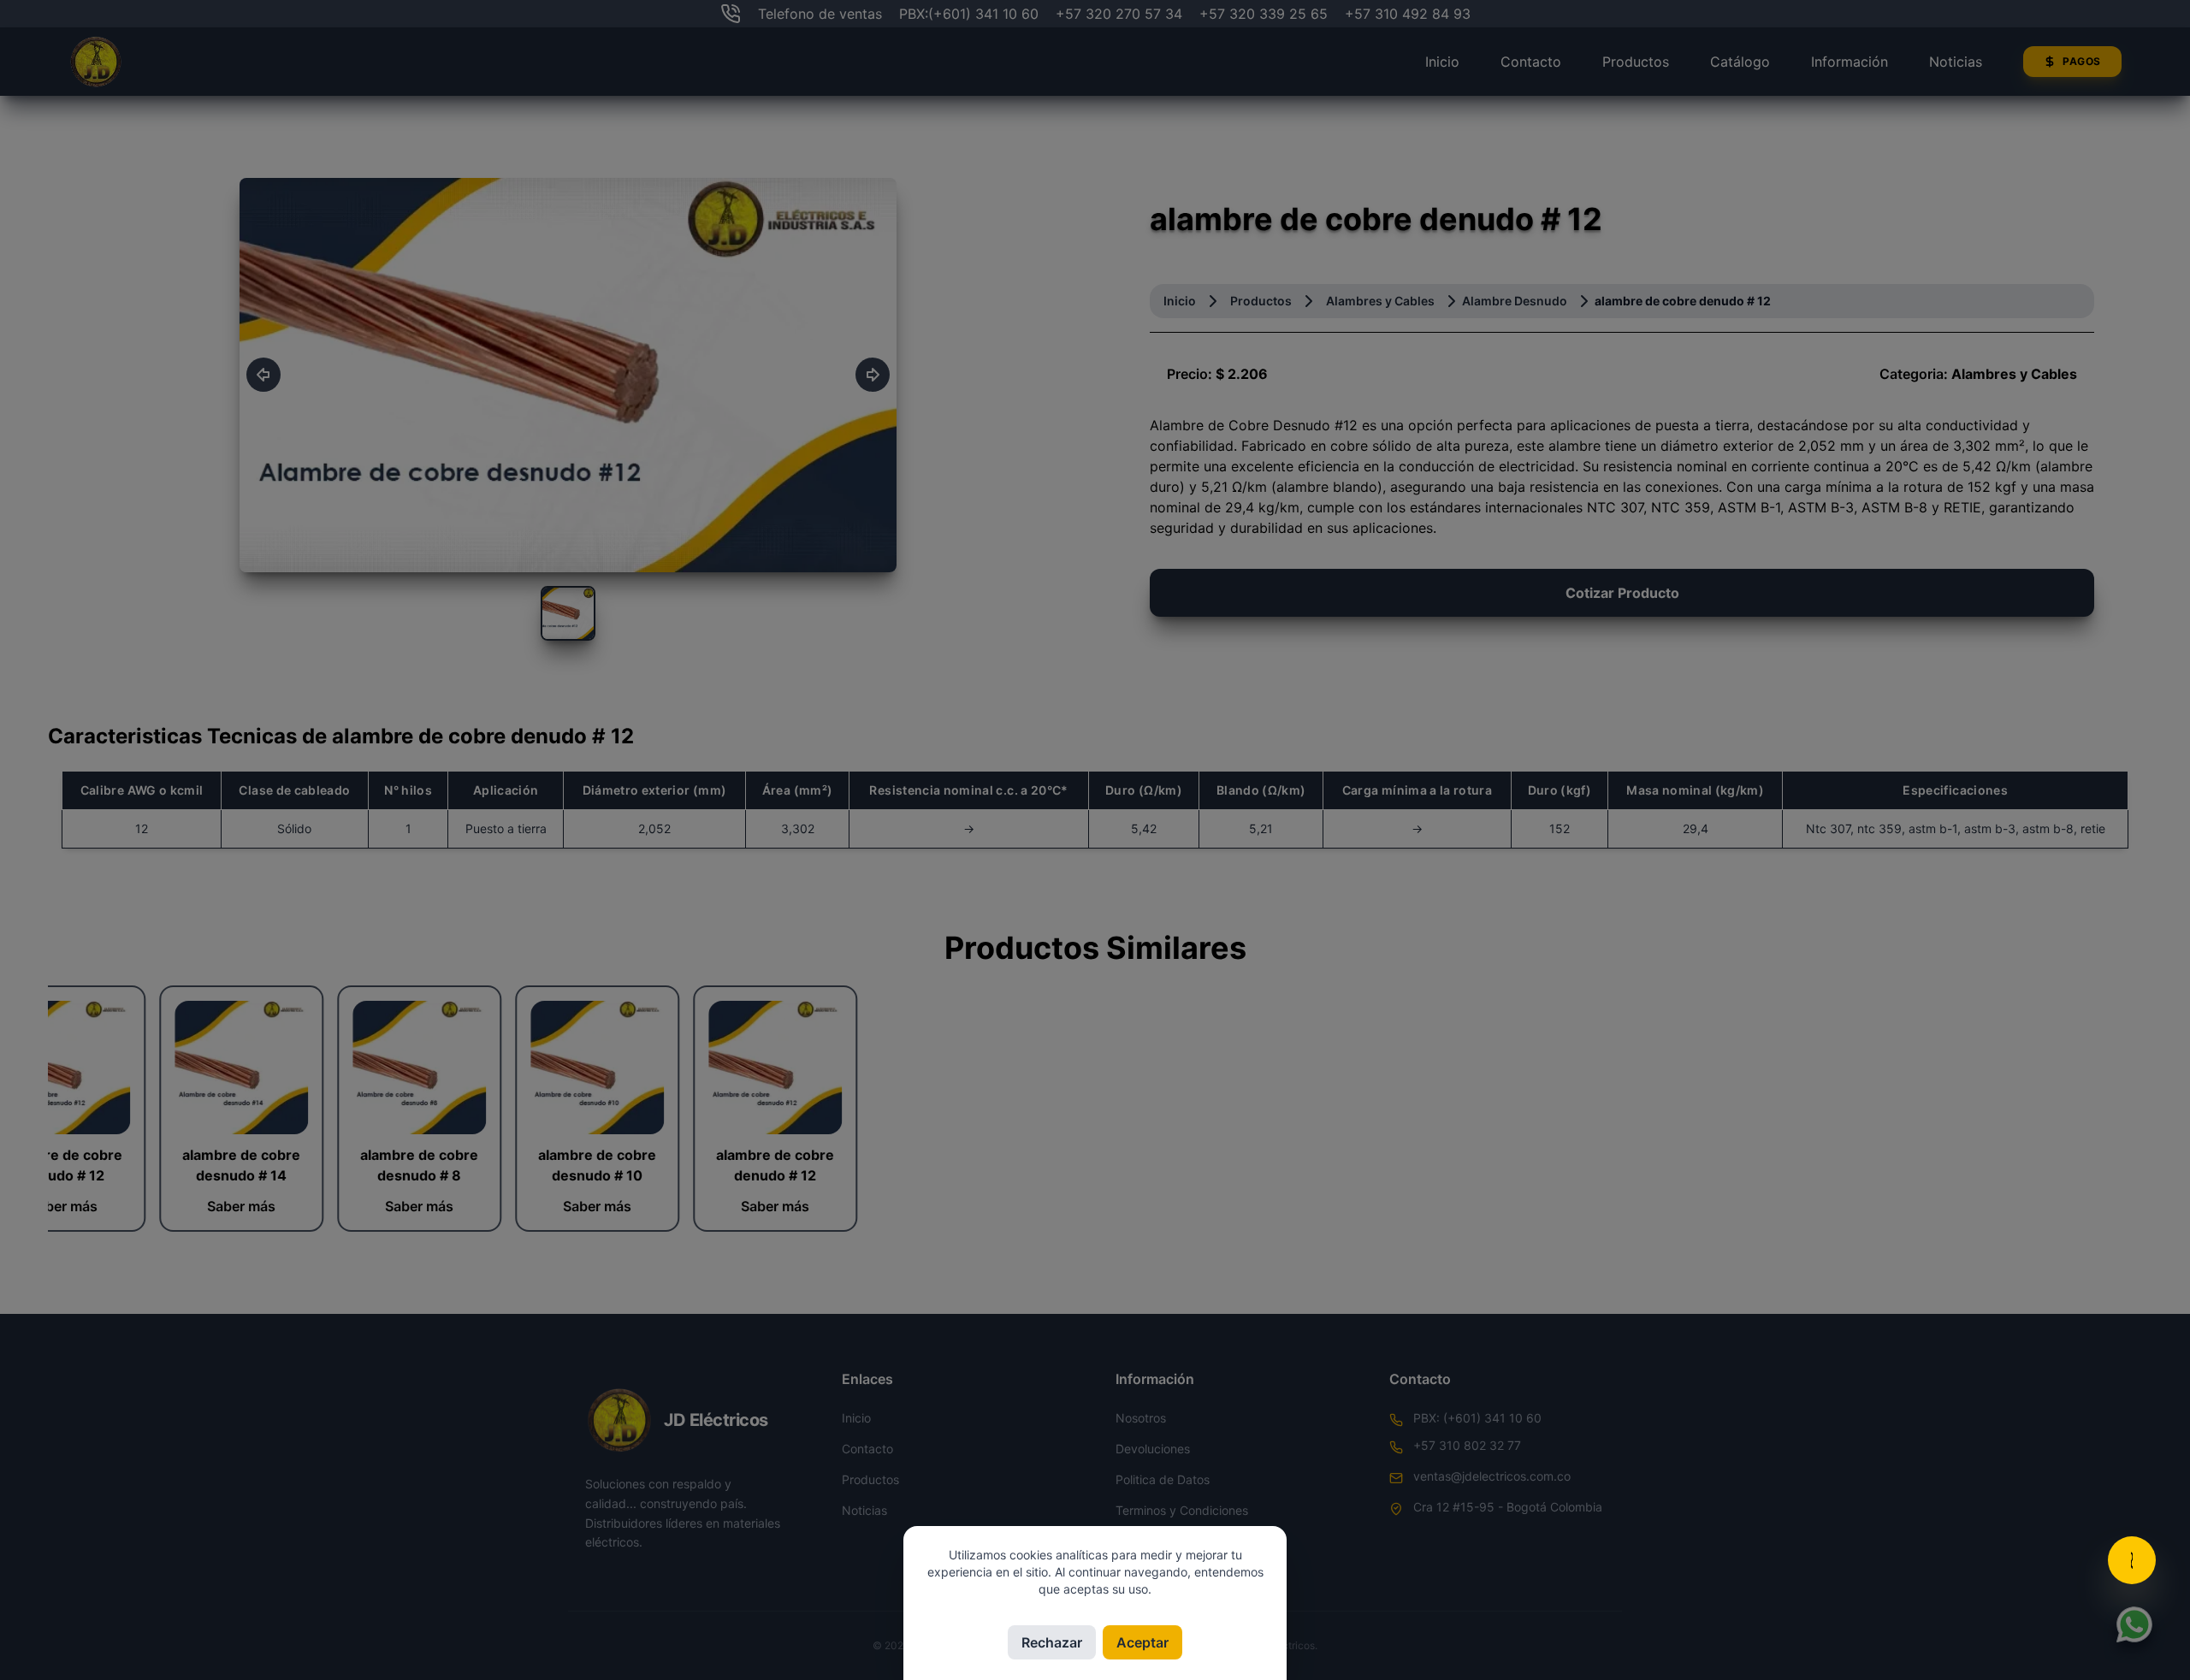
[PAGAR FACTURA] (2132, 1560)
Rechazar (1052, 1642)
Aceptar (1142, 1642)
